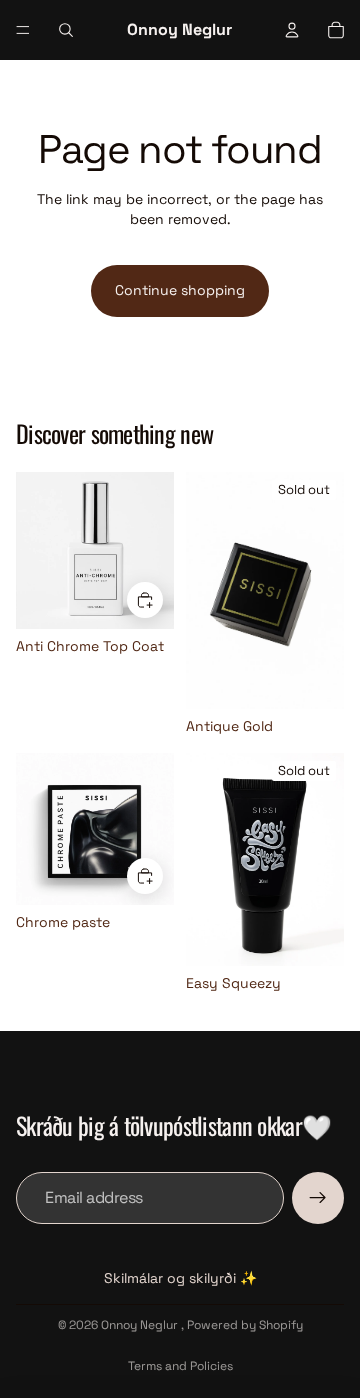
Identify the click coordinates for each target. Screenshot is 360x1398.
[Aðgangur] (292, 30)
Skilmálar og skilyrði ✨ (180, 1278)
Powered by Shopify (245, 1325)
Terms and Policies (180, 1366)
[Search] (66, 30)
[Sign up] (318, 1198)
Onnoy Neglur (141, 1325)
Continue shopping (180, 290)
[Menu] (23, 30)
